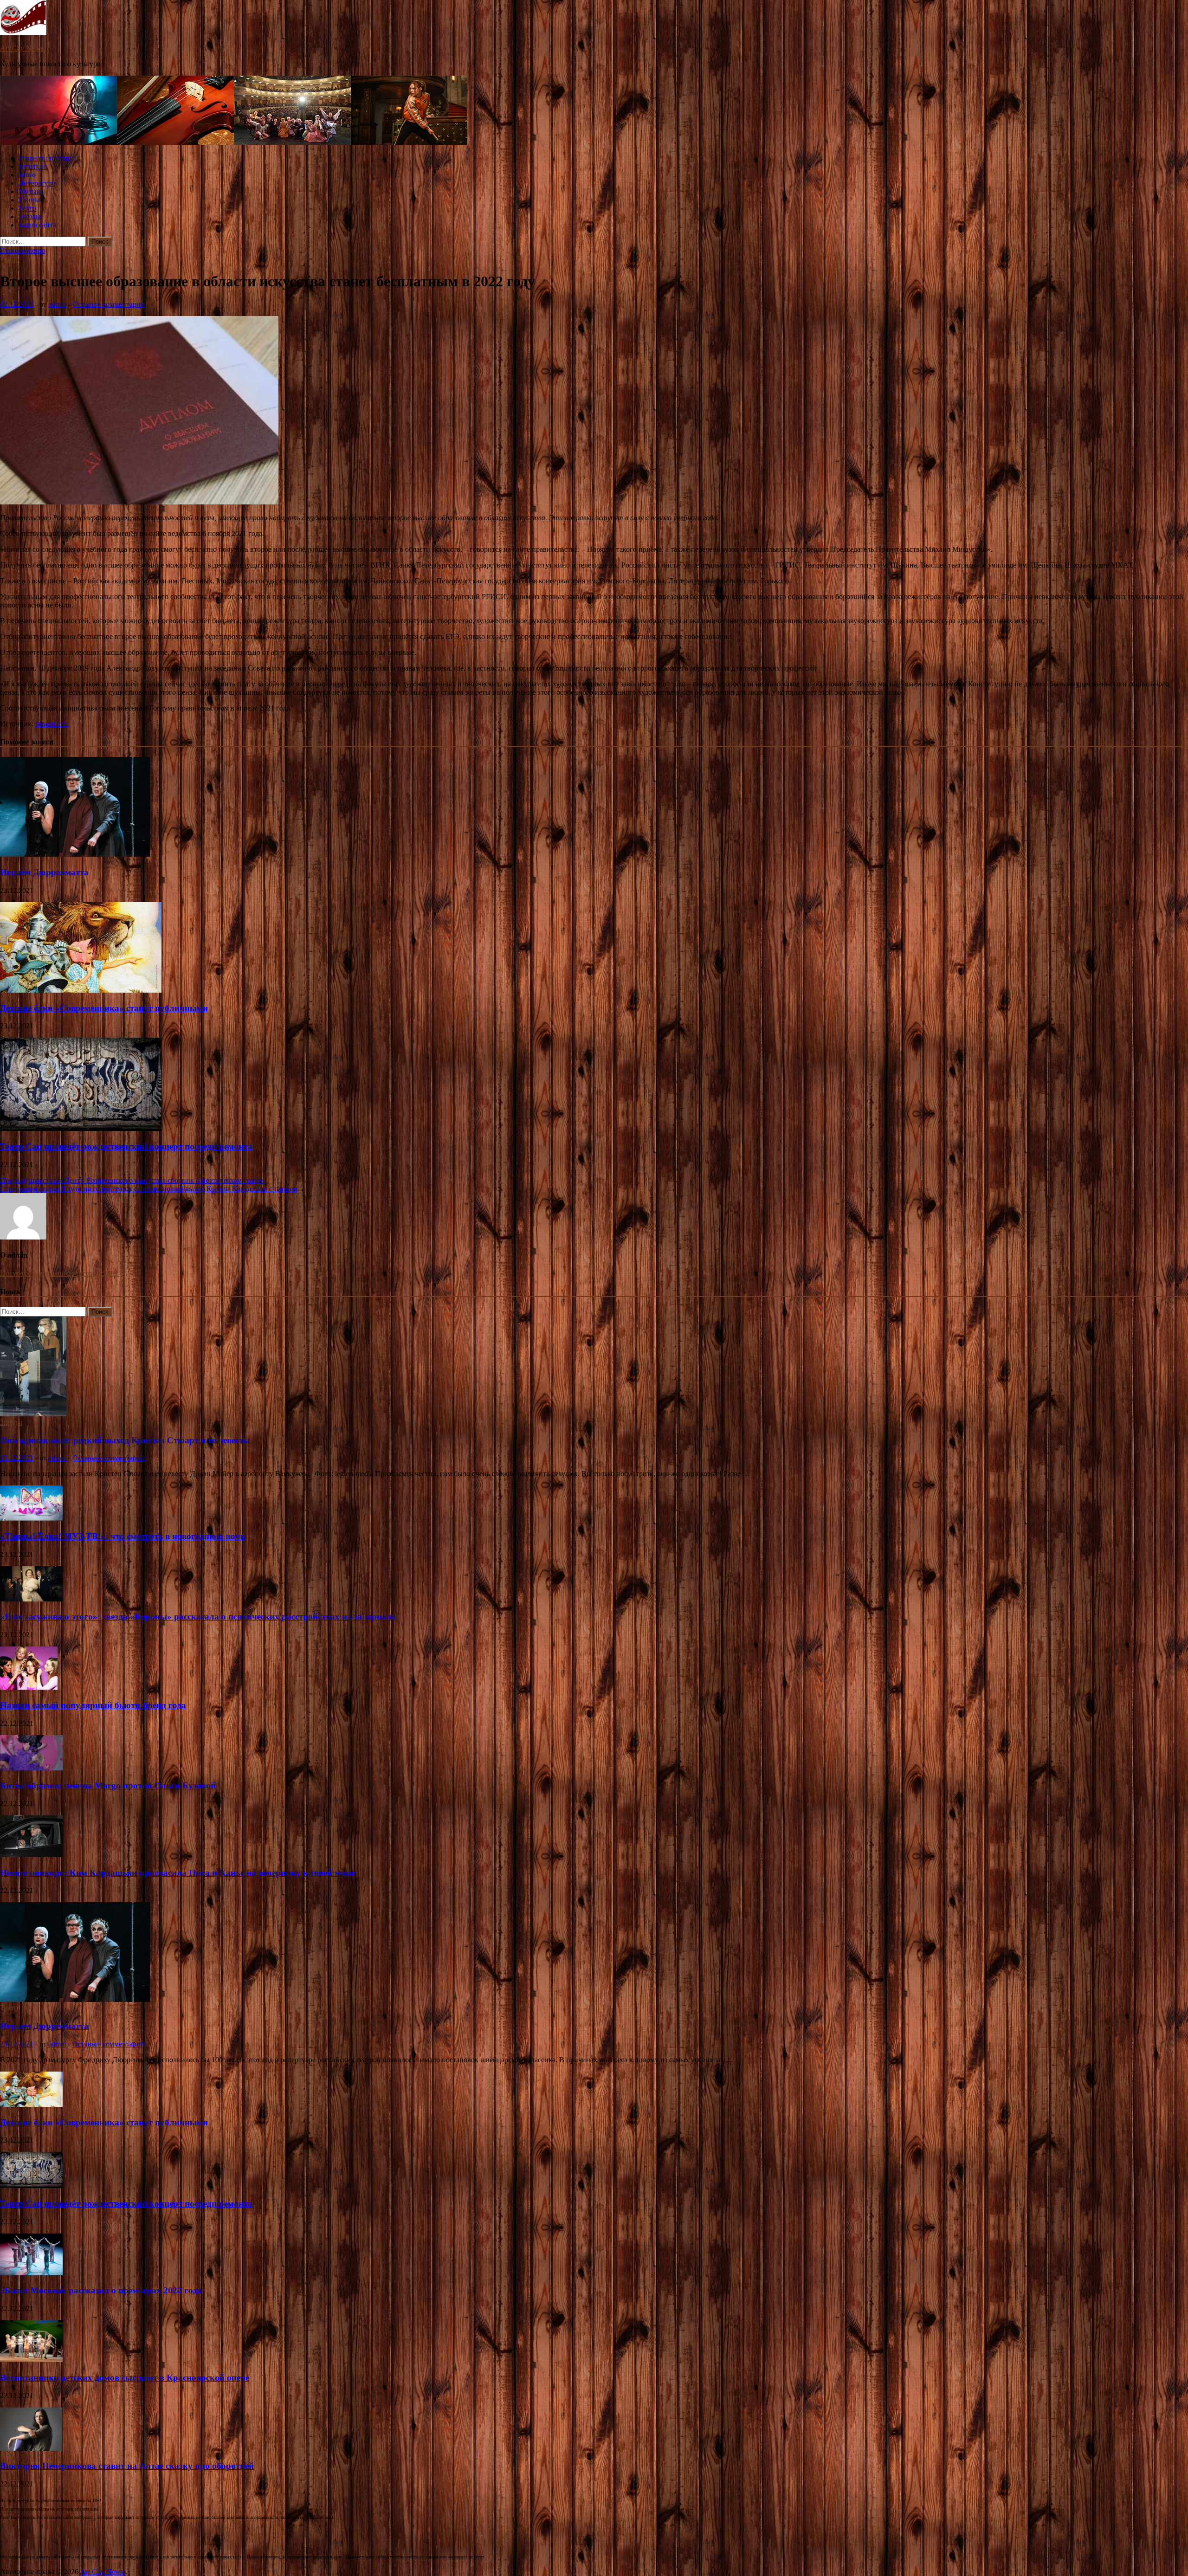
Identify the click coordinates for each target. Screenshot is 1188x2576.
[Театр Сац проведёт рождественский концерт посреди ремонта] (81, 1128)
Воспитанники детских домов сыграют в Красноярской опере (125, 2378)
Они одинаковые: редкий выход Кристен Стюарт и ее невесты (125, 1440)
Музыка (31, 191)
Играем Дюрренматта (44, 872)
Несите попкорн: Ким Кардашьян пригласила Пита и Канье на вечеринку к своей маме (178, 1873)
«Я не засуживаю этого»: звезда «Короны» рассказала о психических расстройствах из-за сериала (198, 1617)
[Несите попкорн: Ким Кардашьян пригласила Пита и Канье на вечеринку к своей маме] (31, 1855)
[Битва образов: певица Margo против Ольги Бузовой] (31, 1768)
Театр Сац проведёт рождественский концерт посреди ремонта (126, 1146)
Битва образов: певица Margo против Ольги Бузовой (108, 1785)
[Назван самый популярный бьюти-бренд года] (29, 1687)
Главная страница (47, 158)
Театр (27, 208)
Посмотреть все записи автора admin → (63, 1273)
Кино (27, 175)
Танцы (29, 200)
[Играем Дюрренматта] (75, 854)
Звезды (30, 216)
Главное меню (23, 250)
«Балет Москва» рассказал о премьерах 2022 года (101, 2290)
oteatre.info (52, 724)
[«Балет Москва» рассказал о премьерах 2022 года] (31, 2273)
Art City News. (23, 48)
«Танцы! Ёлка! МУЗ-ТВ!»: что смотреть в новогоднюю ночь (123, 1536)
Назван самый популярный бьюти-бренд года (93, 1705)
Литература (37, 183)
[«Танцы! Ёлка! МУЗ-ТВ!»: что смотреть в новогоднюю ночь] (31, 1518)
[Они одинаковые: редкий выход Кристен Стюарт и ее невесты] (33, 1414)
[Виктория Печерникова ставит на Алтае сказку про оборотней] (31, 2448)
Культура (33, 166)
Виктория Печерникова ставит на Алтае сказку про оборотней (127, 2466)
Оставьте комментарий (109, 304)
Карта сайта (37, 225)
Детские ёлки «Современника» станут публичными (104, 1008)
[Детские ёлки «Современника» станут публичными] (81, 990)
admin (57, 304)
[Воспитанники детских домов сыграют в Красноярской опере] (31, 2360)
